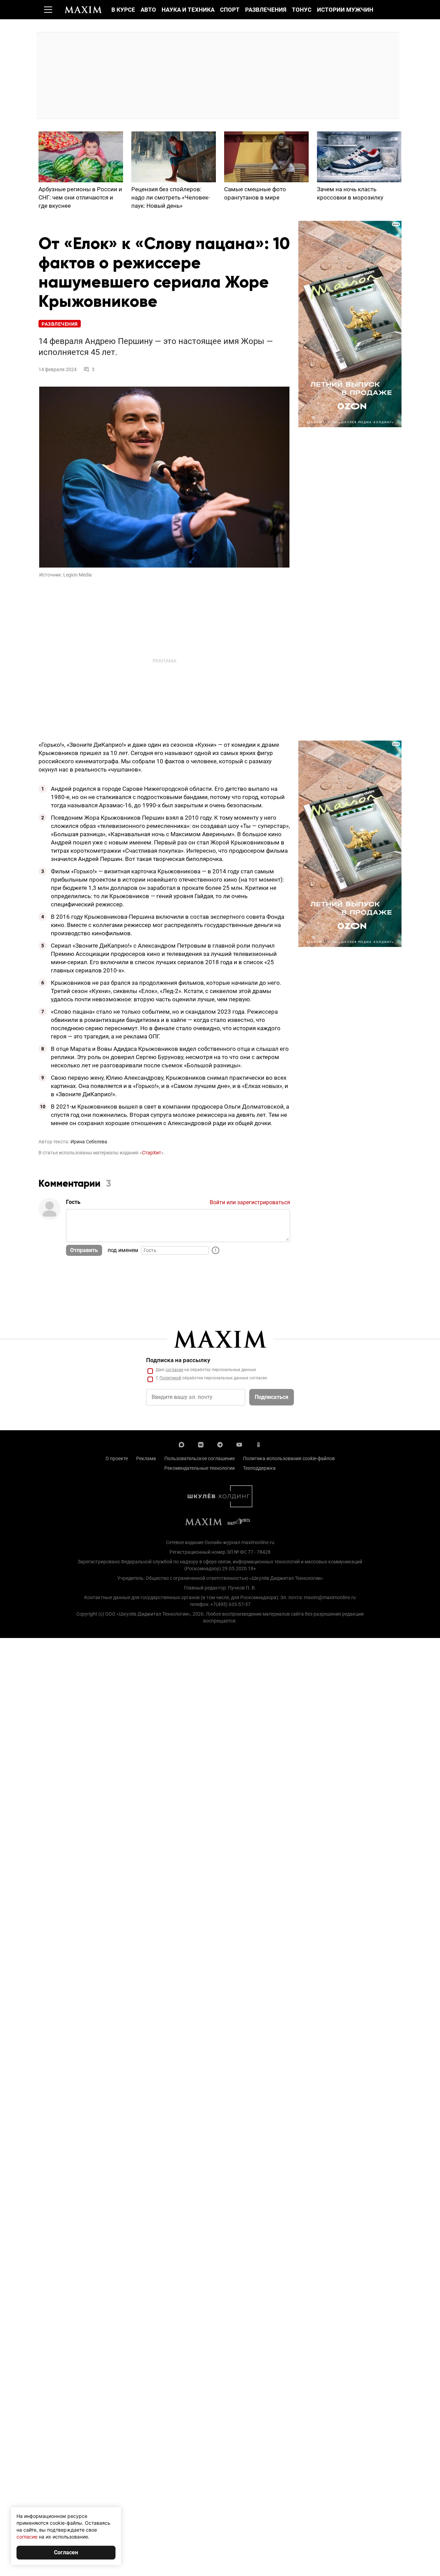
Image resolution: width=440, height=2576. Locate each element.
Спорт (230, 10)
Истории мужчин (345, 10)
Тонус (302, 10)
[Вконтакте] (201, 1444)
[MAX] (181, 1444)
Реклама (146, 1458)
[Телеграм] (220, 1444)
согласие (174, 1370)
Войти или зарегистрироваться (250, 1202)
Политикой (170, 1378)
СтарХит (152, 1153)
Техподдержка (259, 1468)
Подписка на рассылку (178, 1360)
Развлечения (266, 10)
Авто (148, 10)
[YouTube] (239, 1444)
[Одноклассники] (258, 1444)
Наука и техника (188, 10)
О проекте (117, 1458)
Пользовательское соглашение (200, 1458)
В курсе (123, 10)
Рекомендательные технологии (200, 1468)
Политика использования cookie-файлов (289, 1458)
